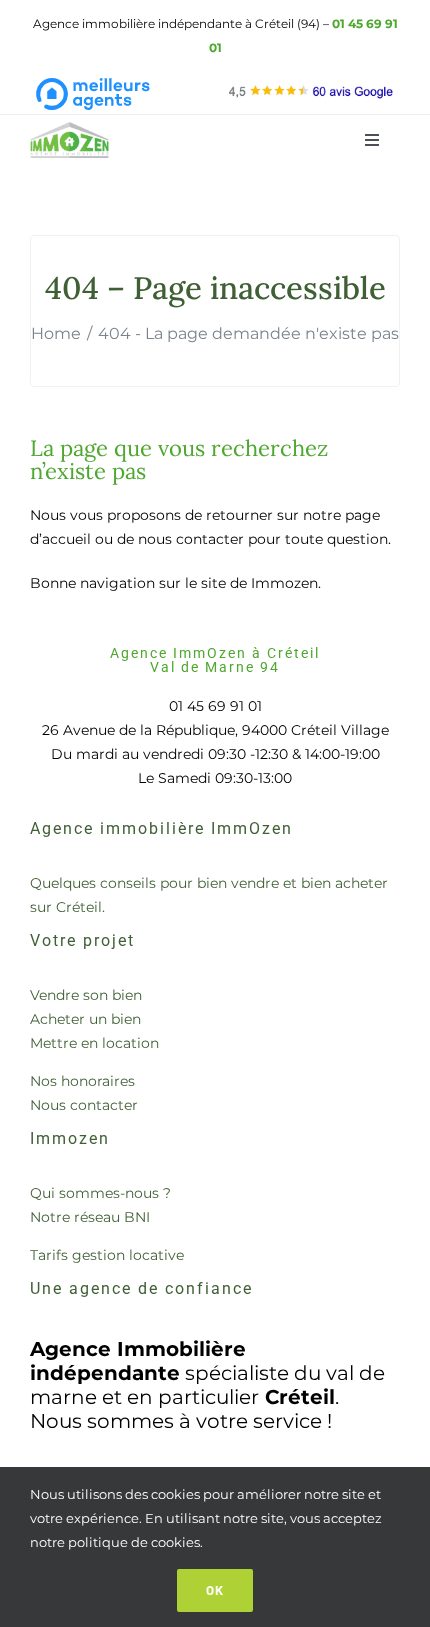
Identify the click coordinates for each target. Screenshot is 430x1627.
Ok (215, 1590)
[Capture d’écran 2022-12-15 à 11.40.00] (311, 88)
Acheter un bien (85, 1019)
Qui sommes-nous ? (100, 1193)
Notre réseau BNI (90, 1217)
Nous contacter (84, 1105)
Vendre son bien (86, 995)
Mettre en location (94, 1043)
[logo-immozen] (70, 129)
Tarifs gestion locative (107, 1255)
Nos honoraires (82, 1081)
